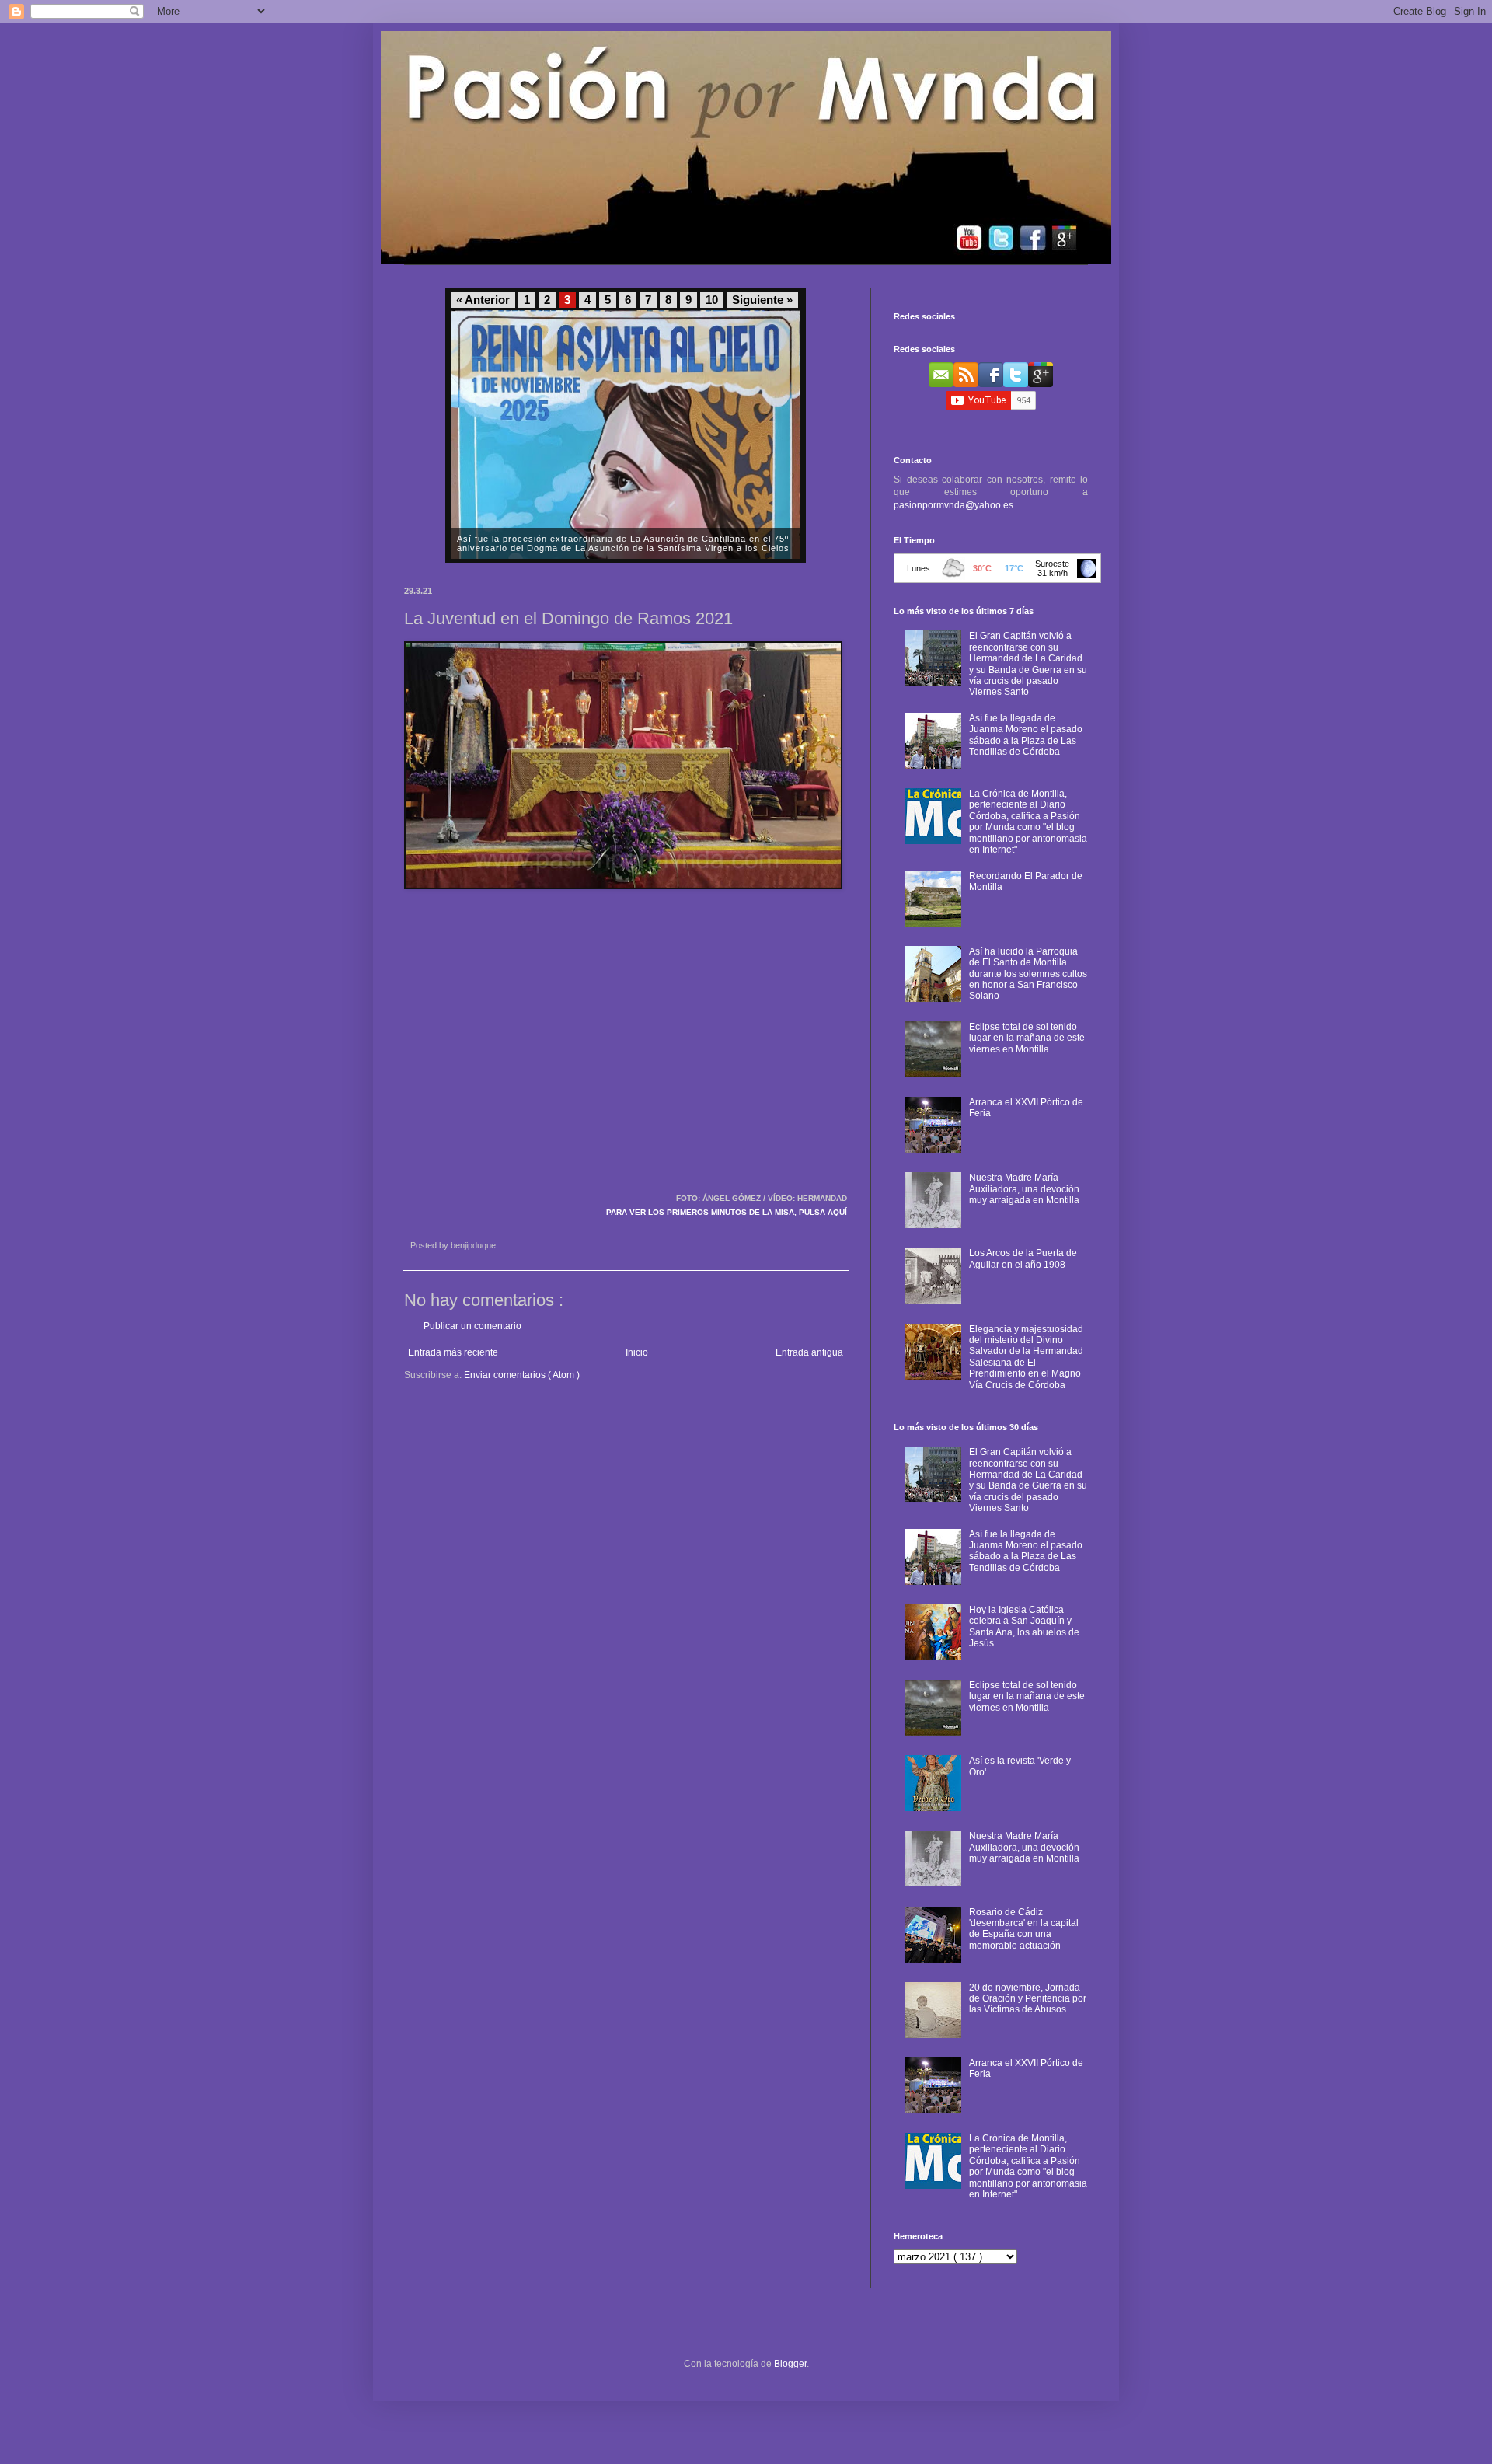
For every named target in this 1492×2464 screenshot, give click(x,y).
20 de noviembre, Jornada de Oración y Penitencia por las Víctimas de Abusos (1028, 1999)
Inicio (637, 1352)
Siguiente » (762, 300)
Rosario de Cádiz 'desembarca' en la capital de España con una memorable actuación (1024, 1929)
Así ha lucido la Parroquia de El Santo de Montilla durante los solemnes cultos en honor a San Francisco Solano (1028, 974)
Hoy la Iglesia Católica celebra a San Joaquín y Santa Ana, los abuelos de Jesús (1024, 1626)
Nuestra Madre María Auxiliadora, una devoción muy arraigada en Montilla (1024, 1189)
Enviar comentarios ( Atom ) (522, 1375)
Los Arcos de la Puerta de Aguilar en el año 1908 (1023, 1258)
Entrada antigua (809, 1352)
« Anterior (483, 300)
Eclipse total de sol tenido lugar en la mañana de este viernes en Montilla (1027, 1038)
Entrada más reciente (453, 1352)
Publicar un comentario (472, 1326)
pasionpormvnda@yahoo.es (953, 505)
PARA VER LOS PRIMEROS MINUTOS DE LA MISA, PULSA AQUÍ (727, 1212)
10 (712, 300)
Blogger (790, 2364)
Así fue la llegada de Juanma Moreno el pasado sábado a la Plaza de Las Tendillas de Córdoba (1026, 735)
